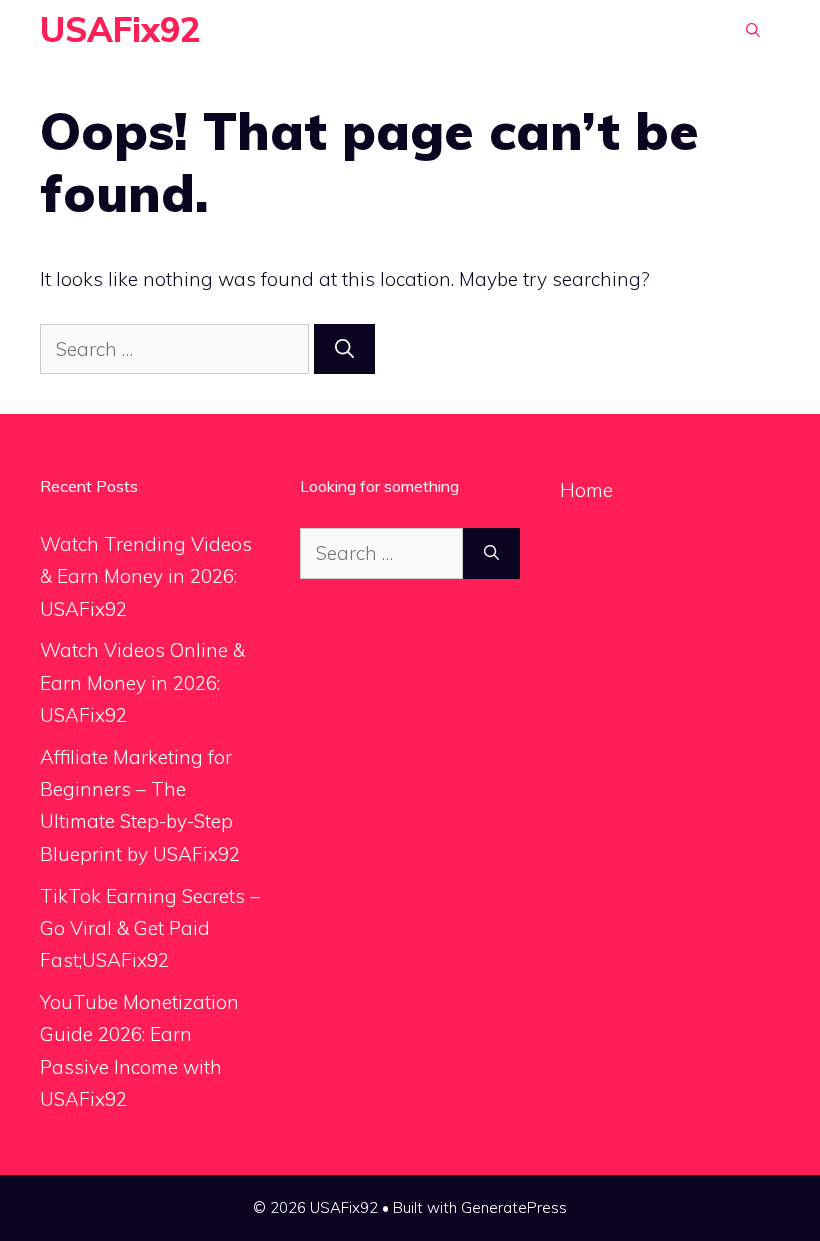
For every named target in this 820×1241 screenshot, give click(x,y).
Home (586, 490)
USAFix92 (120, 29)
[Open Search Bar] (753, 30)
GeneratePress (514, 1207)
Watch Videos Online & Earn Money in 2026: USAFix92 (142, 682)
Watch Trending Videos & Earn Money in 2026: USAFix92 (146, 576)
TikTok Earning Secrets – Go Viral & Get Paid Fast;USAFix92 (150, 928)
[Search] (344, 349)
